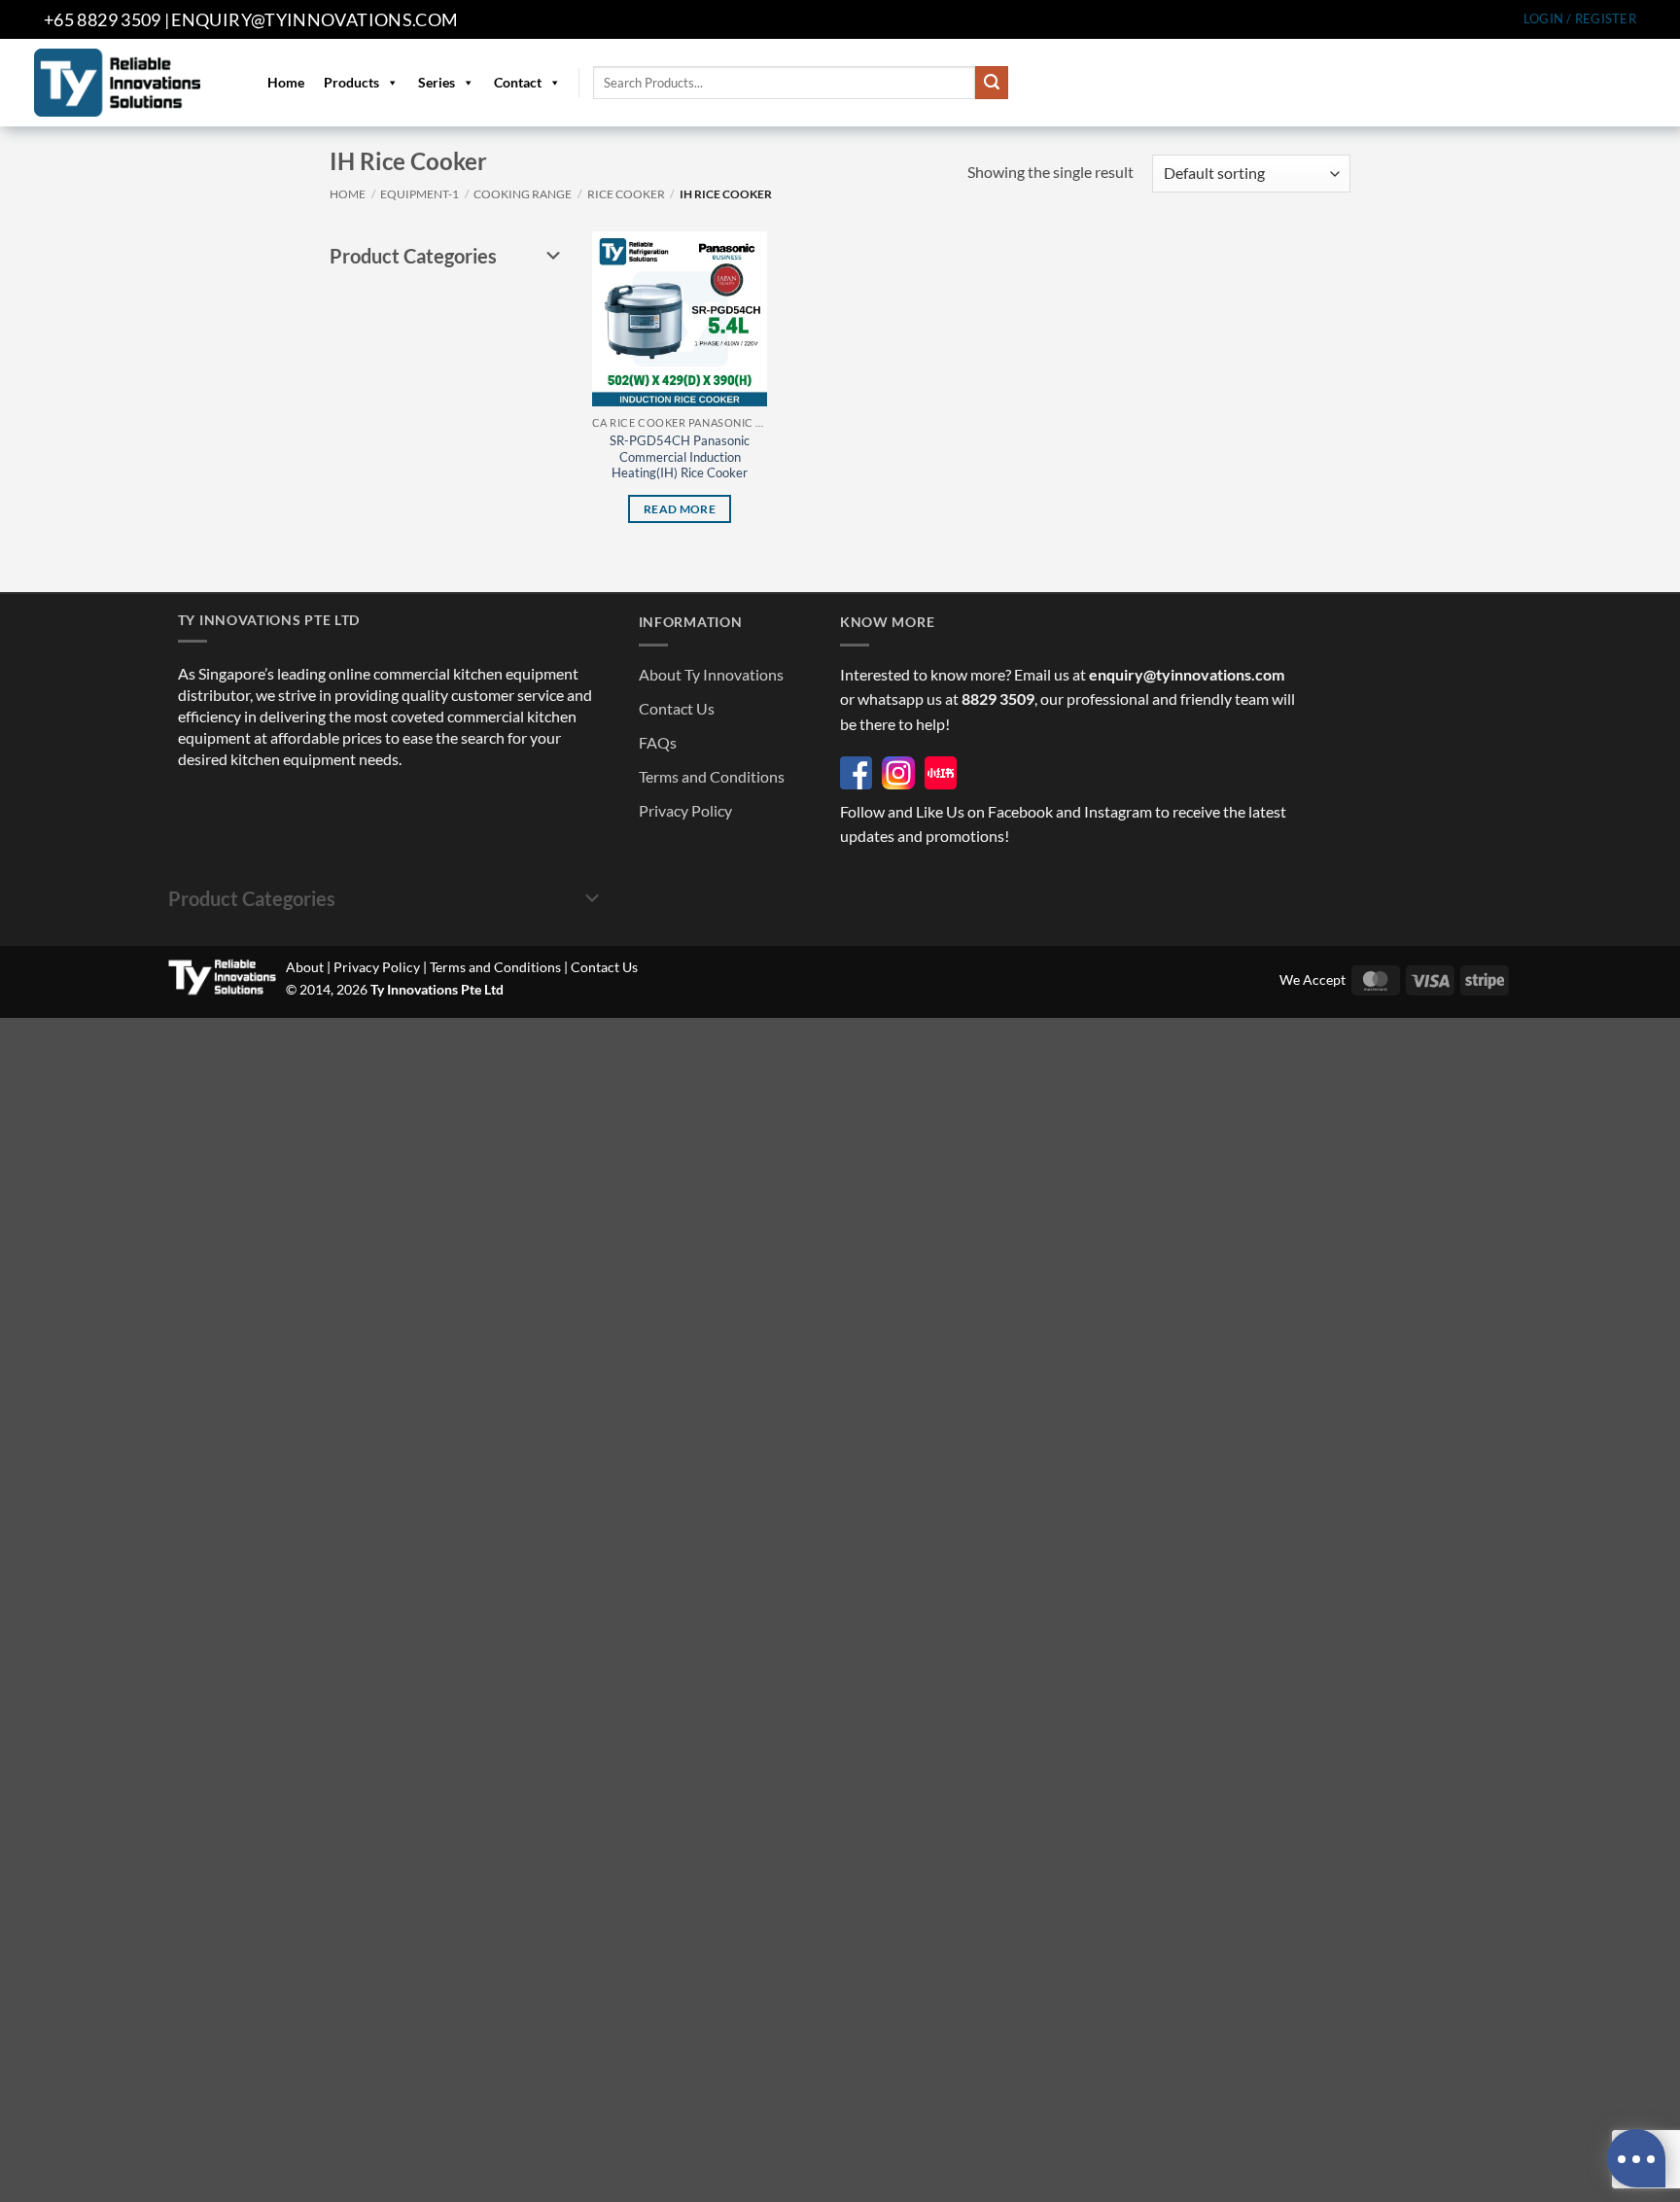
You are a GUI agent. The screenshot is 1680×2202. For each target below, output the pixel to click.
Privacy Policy (685, 810)
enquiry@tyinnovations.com (315, 19)
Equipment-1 (420, 194)
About (305, 967)
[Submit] (992, 83)
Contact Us (677, 708)
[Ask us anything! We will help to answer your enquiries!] (1636, 2158)
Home (286, 82)
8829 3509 (998, 699)
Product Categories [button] (413, 256)
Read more (680, 509)
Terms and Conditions (712, 776)
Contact (518, 82)
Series (437, 82)
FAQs (658, 742)
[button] (1580, 19)
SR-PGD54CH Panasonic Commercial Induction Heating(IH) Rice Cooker (680, 457)
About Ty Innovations (711, 674)
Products (351, 82)
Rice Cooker (626, 194)
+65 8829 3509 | (106, 19)
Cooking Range (523, 194)
